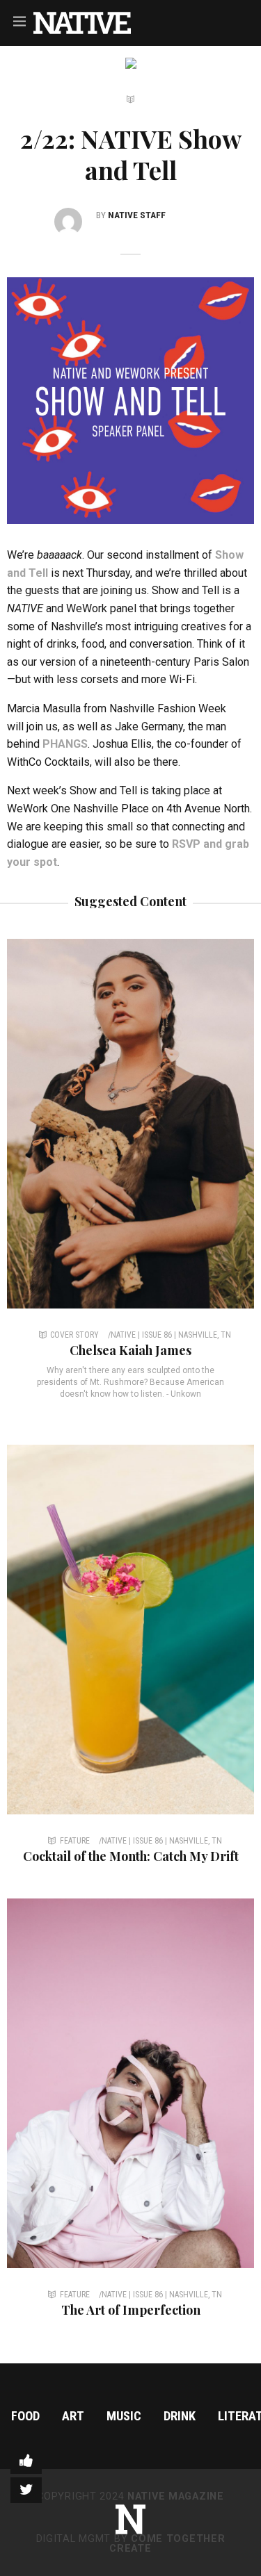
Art (73, 2416)
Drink (180, 2416)
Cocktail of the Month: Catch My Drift (131, 1856)
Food (25, 2416)
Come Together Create (167, 2544)
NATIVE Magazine (176, 2496)
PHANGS (65, 744)
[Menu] (19, 21)
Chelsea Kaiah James (130, 1350)
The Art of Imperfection (131, 2310)
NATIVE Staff (137, 215)
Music (124, 2416)
